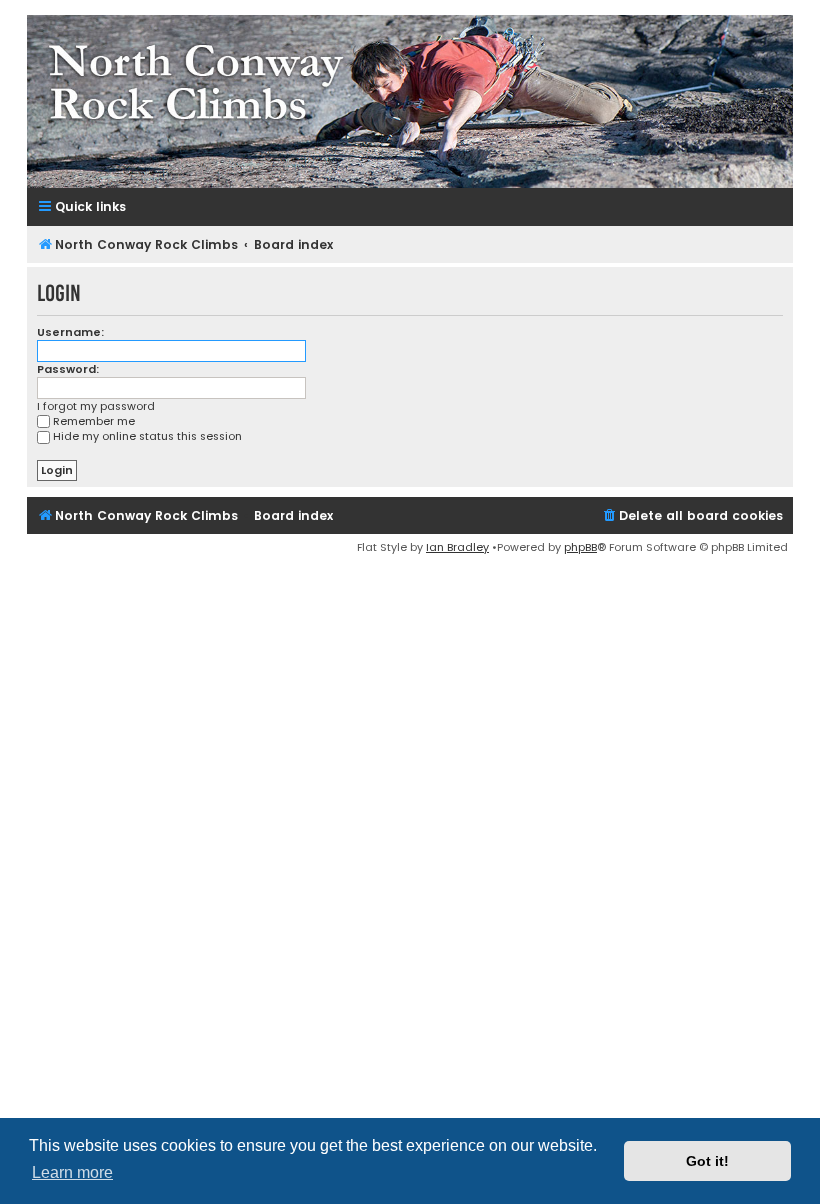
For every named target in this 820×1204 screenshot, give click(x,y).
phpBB (580, 547)
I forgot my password (96, 406)
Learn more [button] (72, 1172)
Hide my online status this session (147, 436)
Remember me (94, 421)
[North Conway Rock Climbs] (410, 101)
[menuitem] (692, 516)
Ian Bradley (457, 547)
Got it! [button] (707, 1161)
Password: (68, 369)
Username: (70, 332)
